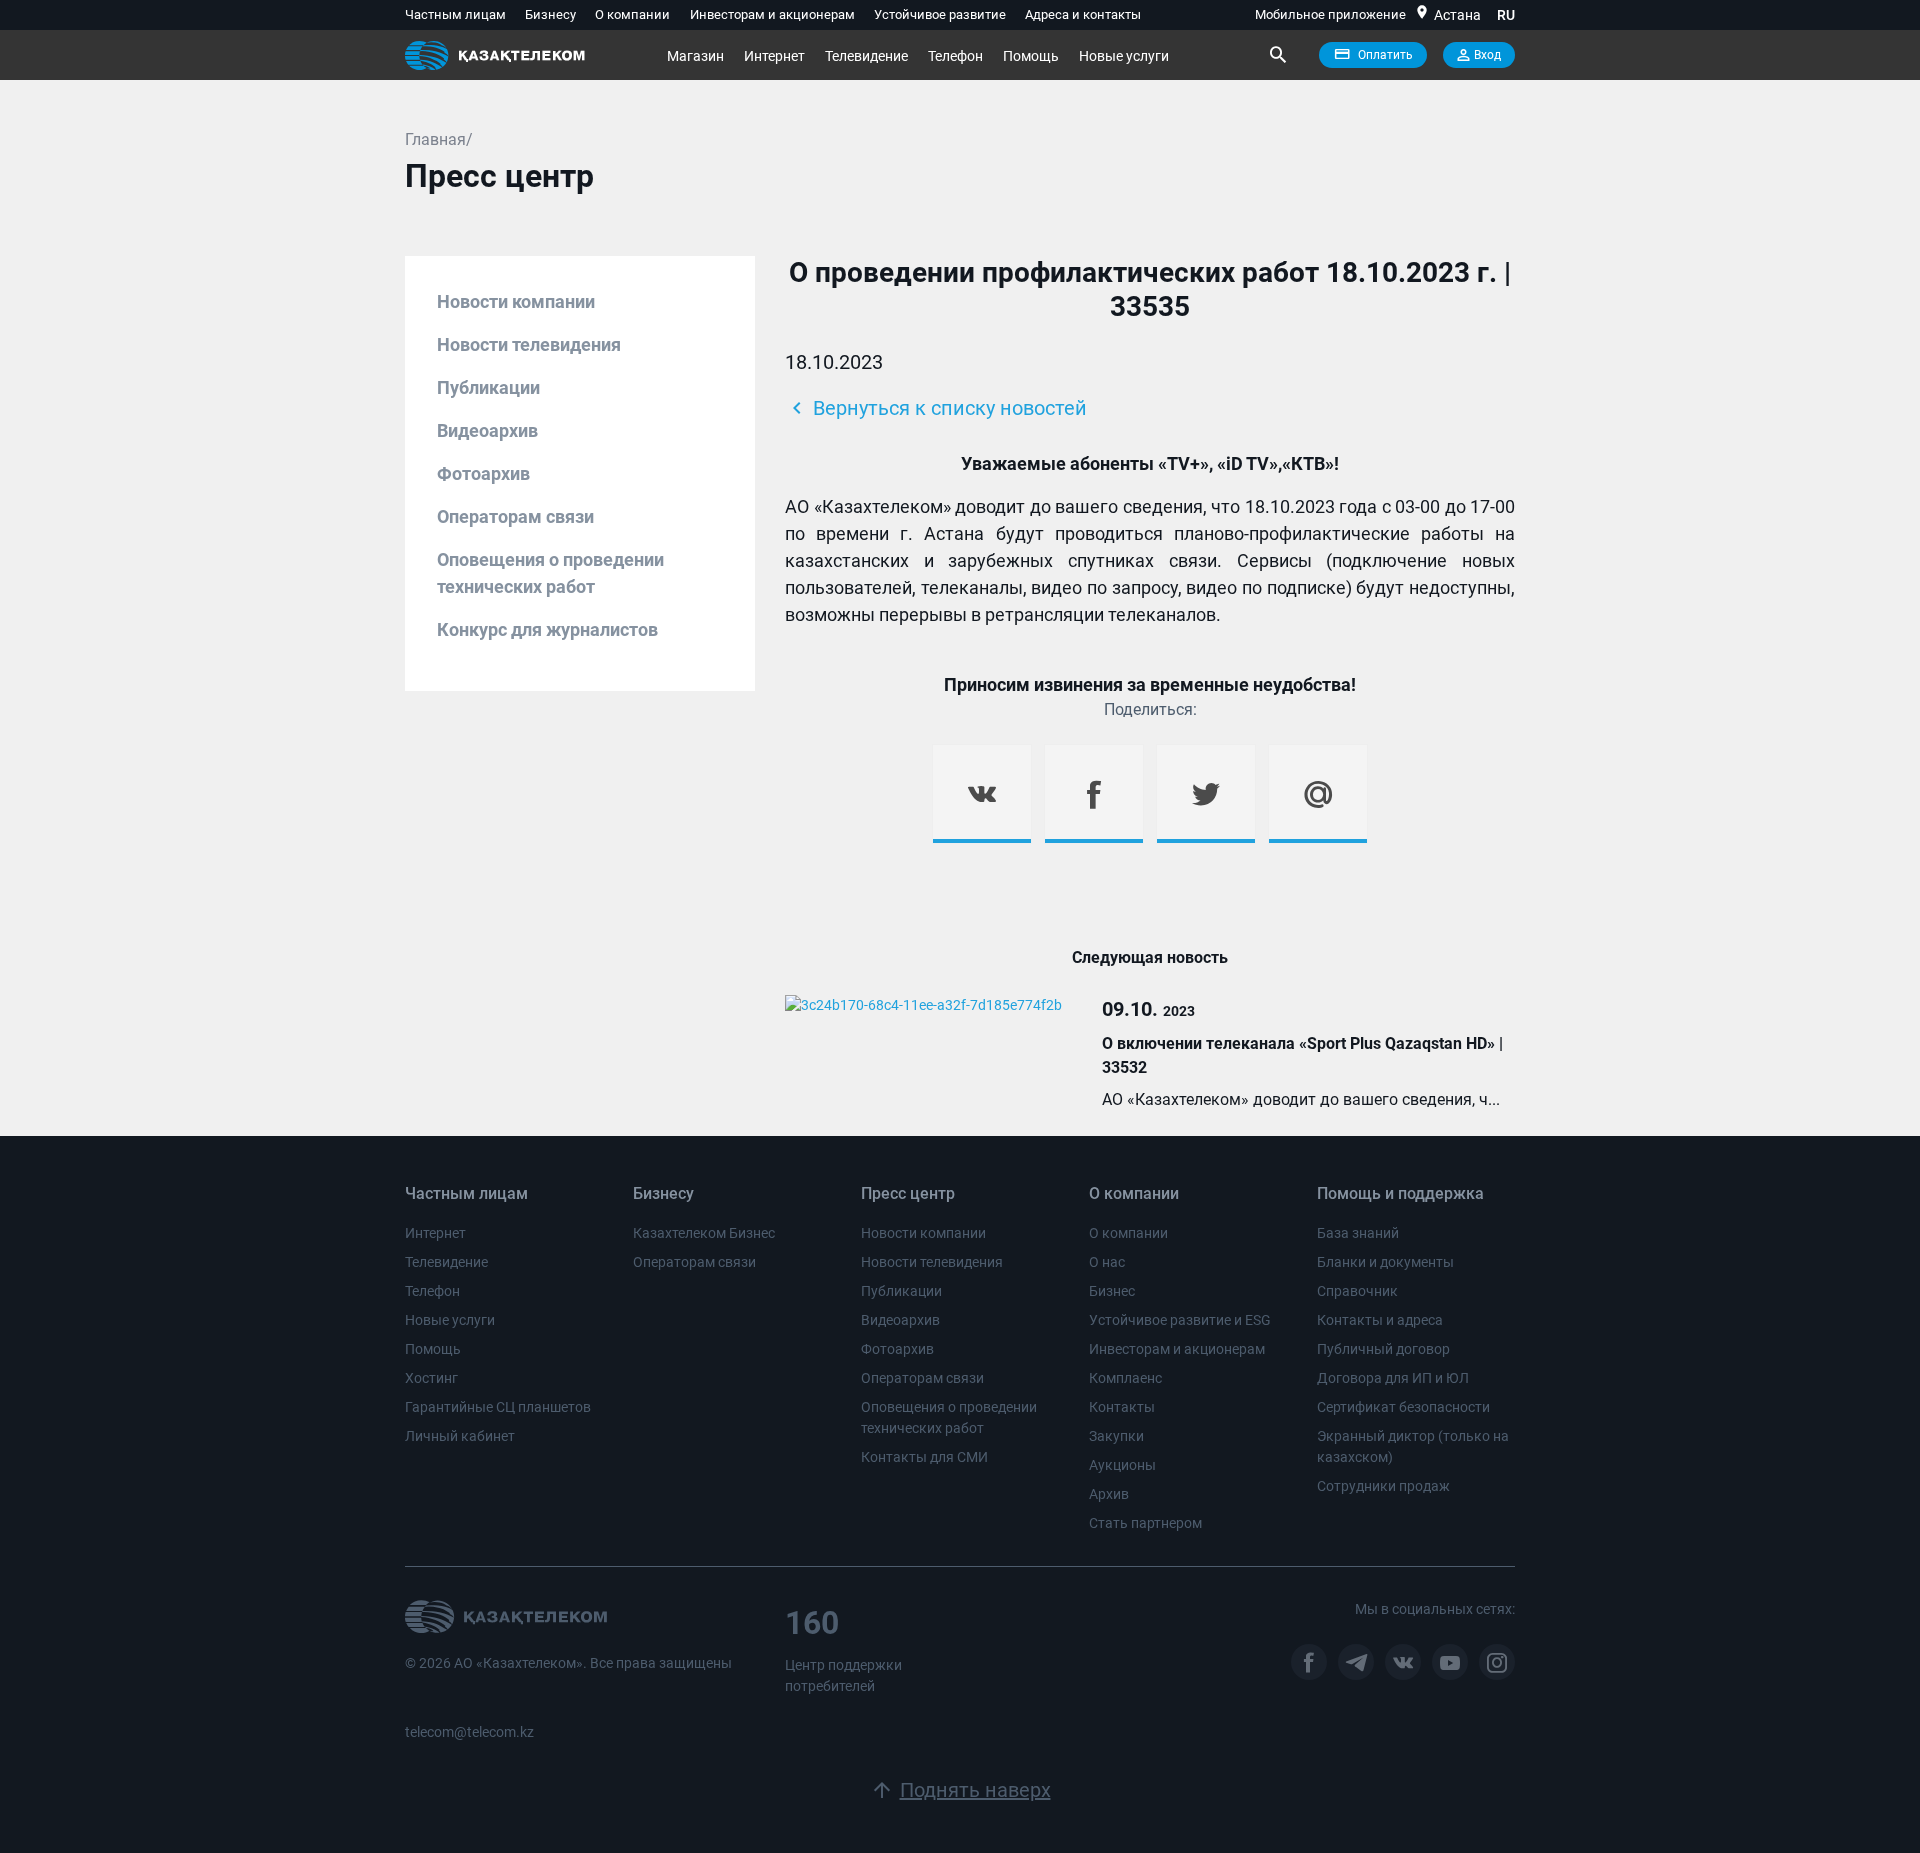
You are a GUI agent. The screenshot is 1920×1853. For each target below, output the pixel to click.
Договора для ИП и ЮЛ (1393, 1378)
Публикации (488, 387)
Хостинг (431, 1378)
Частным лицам (455, 14)
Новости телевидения (529, 344)
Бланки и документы (1385, 1262)
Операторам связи (515, 516)
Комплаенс (1125, 1378)
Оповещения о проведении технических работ (550, 573)
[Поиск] (1277, 55)
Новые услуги (1124, 56)
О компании (632, 14)
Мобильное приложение (1330, 14)
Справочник (1357, 1291)
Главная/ (439, 139)
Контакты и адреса (1380, 1320)
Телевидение (866, 56)
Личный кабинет (460, 1436)
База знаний (1358, 1233)
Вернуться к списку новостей (936, 408)
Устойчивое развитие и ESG (1180, 1320)
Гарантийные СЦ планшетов (498, 1407)
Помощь (1031, 56)
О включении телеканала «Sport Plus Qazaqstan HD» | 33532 (1302, 1055)
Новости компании (516, 301)
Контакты (1122, 1407)
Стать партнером (1145, 1523)
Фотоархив (483, 473)
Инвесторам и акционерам (772, 14)
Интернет (774, 56)
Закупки (1116, 1436)
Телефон (955, 56)
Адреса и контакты (1083, 14)
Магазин (695, 56)
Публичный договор (1383, 1349)
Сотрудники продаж (1383, 1486)
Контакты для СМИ (924, 1457)
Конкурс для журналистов (547, 629)
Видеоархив (487, 430)
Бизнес (1112, 1291)
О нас (1107, 1262)
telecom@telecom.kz (469, 1732)
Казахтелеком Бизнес (704, 1233)
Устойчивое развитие (940, 14)
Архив (1109, 1494)
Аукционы (1122, 1465)
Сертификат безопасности (1403, 1407)
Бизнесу (550, 14)
